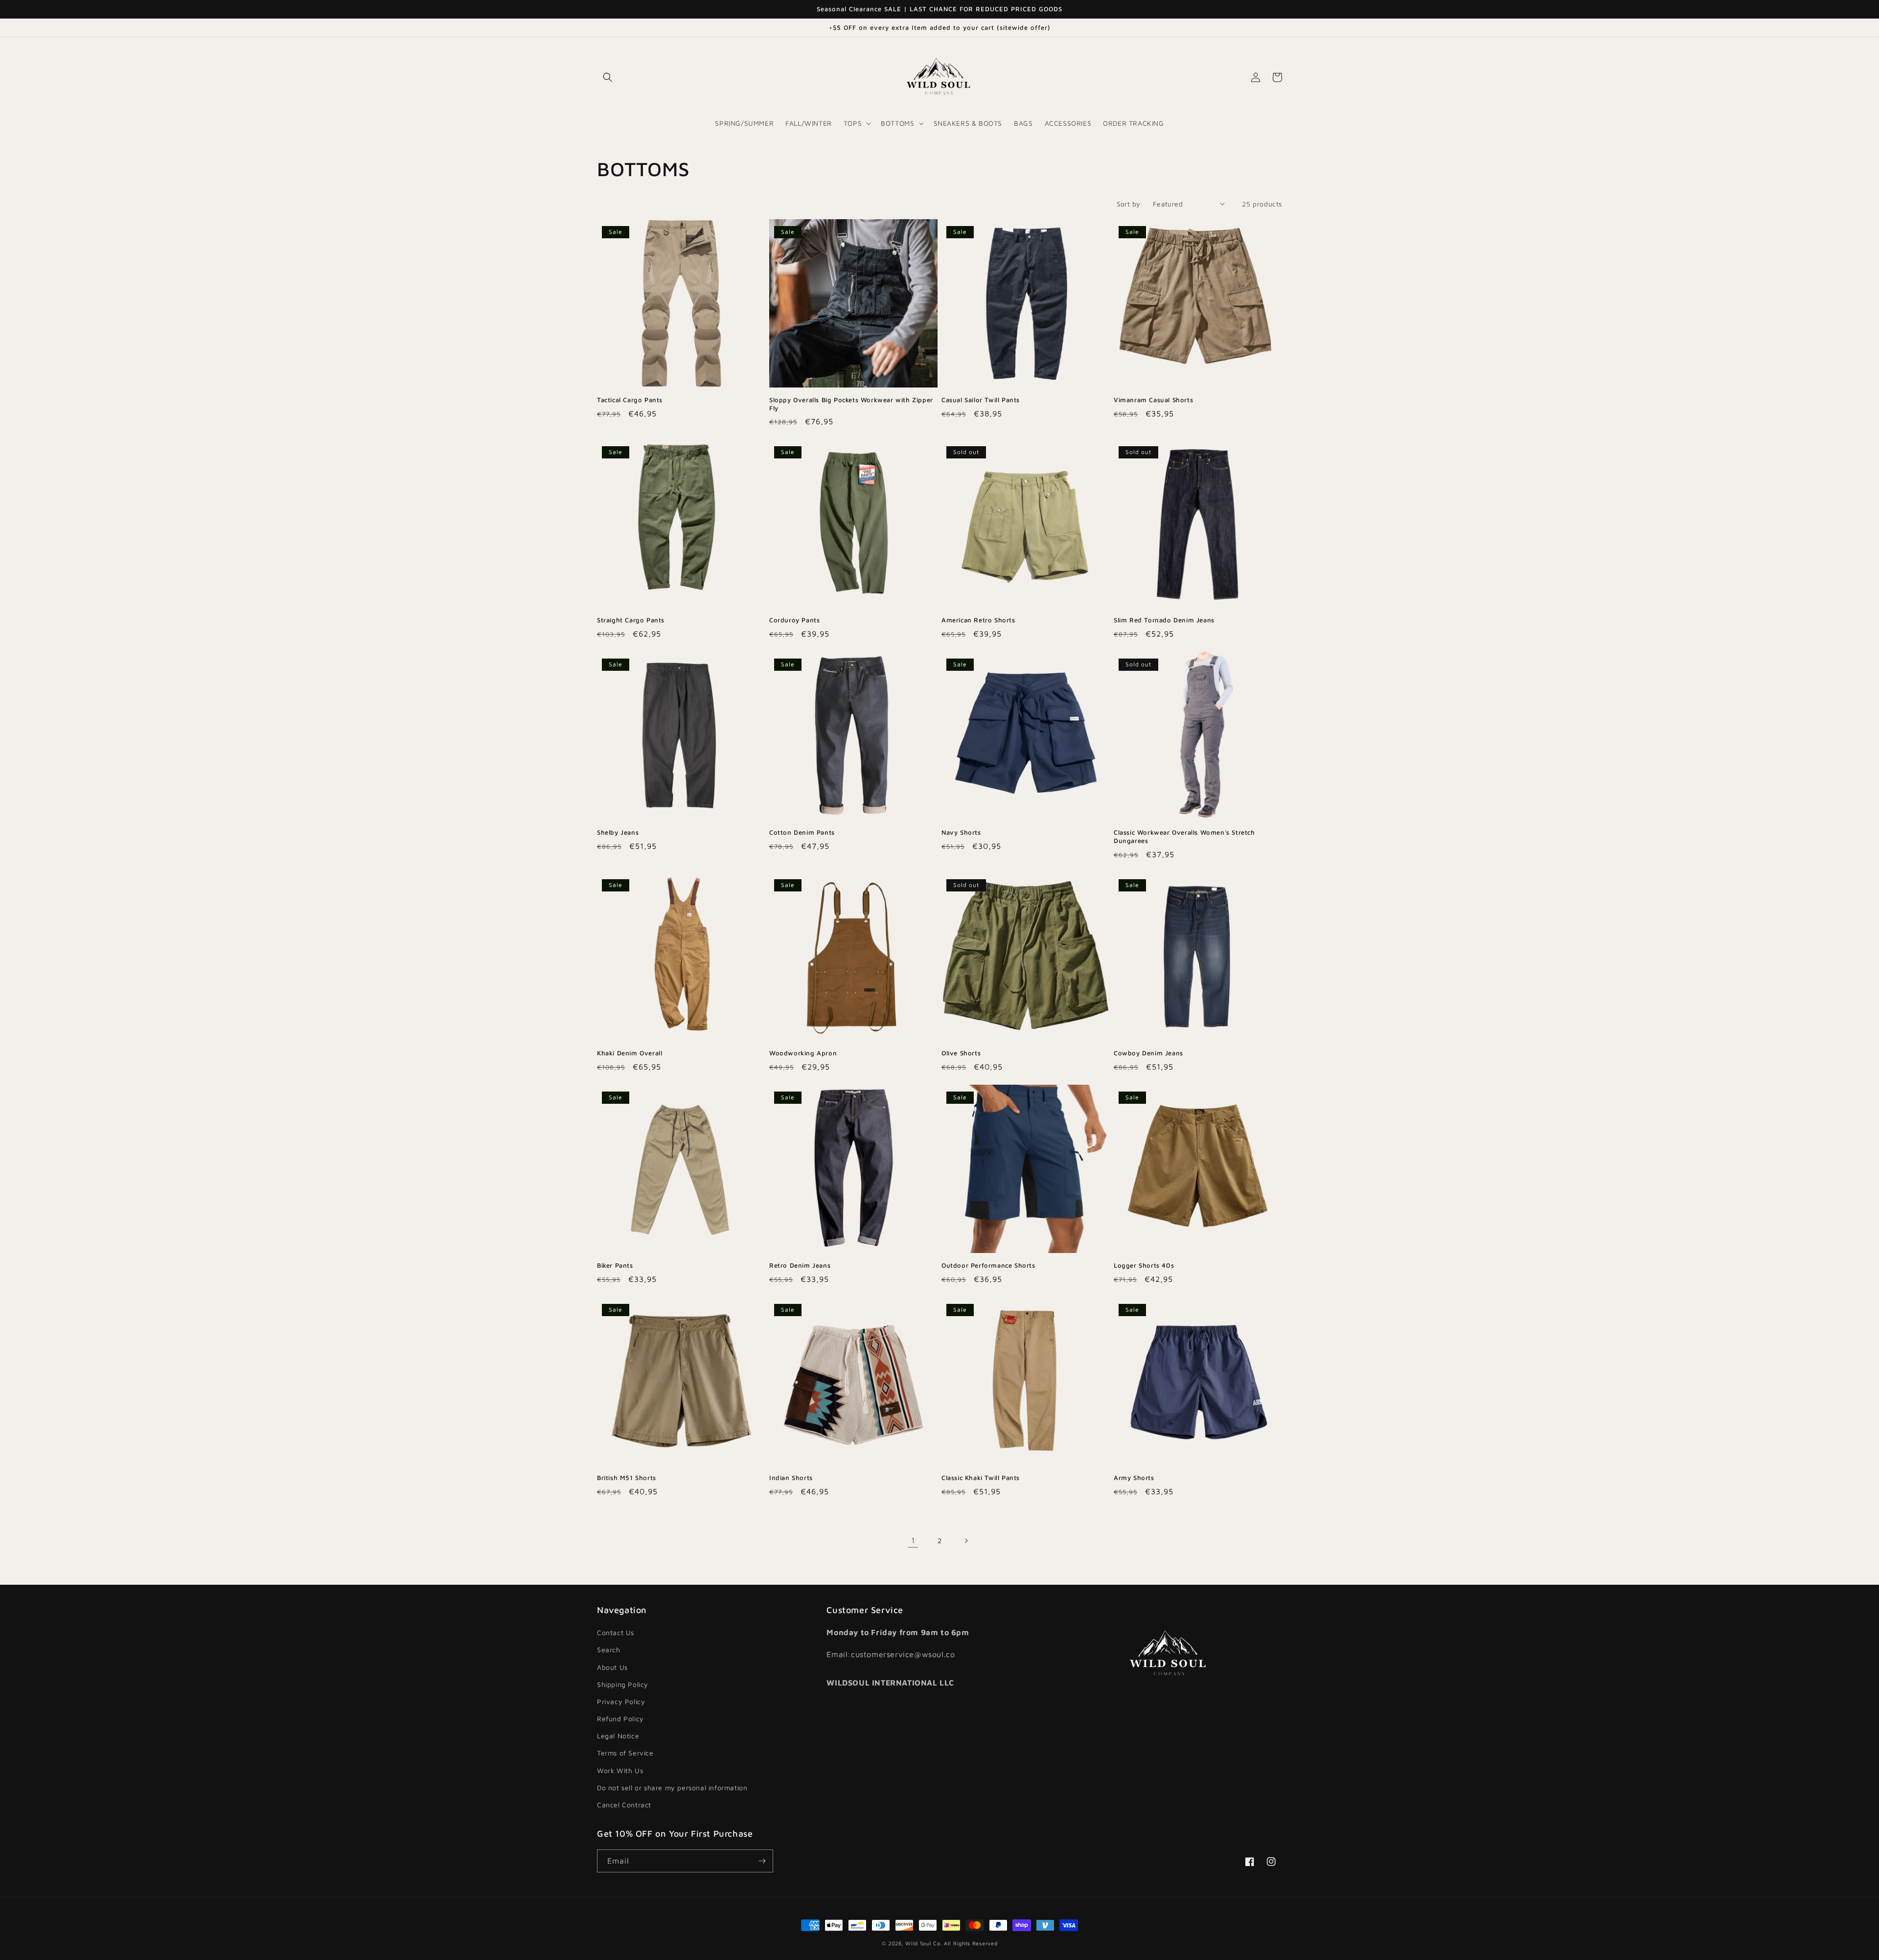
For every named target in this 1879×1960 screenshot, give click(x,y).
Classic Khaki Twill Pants (981, 1478)
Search (609, 1650)
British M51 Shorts (627, 1478)
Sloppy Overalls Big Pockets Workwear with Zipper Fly (851, 404)
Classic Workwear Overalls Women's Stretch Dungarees (1184, 836)
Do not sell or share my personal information (672, 1788)
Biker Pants (615, 1265)
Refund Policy (620, 1719)
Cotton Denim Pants (802, 832)
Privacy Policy (621, 1701)
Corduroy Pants (794, 620)
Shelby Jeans (618, 832)
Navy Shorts (961, 832)
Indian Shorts (791, 1478)
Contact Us (616, 1632)
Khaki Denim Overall (630, 1053)
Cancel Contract (624, 1805)
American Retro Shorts (978, 620)
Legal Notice (618, 1736)
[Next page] (966, 1541)
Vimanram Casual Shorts (1153, 400)
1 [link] (913, 1540)
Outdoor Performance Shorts (988, 1265)
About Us (612, 1667)
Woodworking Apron (803, 1053)
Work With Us (620, 1770)
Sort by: (1130, 204)
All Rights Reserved (971, 1943)
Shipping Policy (623, 1684)
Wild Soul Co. (924, 1943)
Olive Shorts (961, 1053)
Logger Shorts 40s (1144, 1265)
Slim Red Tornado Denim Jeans (1164, 620)
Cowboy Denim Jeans (1148, 1053)
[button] (608, 77)
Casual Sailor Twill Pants (981, 400)
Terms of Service (625, 1753)
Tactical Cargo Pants (630, 400)
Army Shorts (1134, 1478)
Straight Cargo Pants (631, 620)
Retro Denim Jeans (800, 1265)
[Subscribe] (762, 1861)
